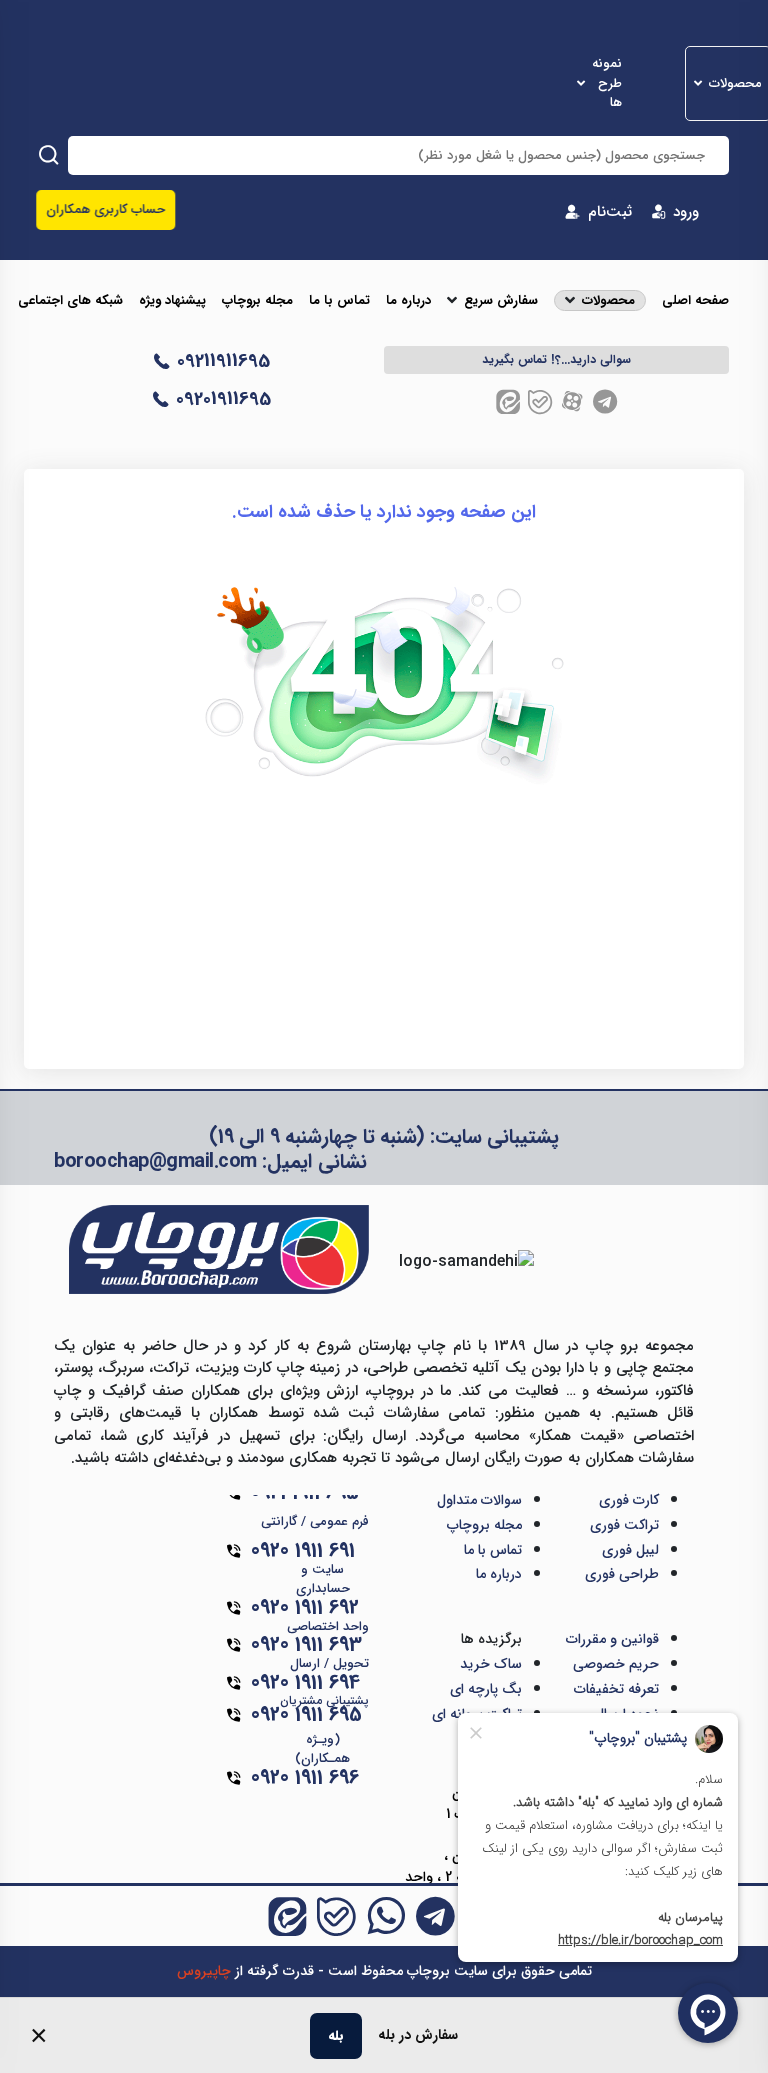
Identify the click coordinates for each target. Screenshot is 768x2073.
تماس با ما (339, 301)
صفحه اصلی (695, 301)
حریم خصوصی (616, 1664)
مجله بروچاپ (257, 301)
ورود (686, 212)
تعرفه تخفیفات (616, 1689)
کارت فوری (629, 1500)
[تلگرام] (605, 401)
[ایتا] (508, 401)
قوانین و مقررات (612, 1639)
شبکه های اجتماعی (70, 301)
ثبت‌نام (610, 212)
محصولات (735, 84)
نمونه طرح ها (607, 83)
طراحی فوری (622, 1574)
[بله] (540, 401)
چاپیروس (204, 1971)
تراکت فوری (624, 1525)
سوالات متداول (479, 1500)
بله (336, 2035)
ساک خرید (491, 1664)
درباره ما (408, 301)
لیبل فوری (630, 1550)
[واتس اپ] (386, 1916)
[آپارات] (572, 401)
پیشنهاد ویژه (172, 301)
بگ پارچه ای (486, 1689)
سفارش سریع (501, 301)
